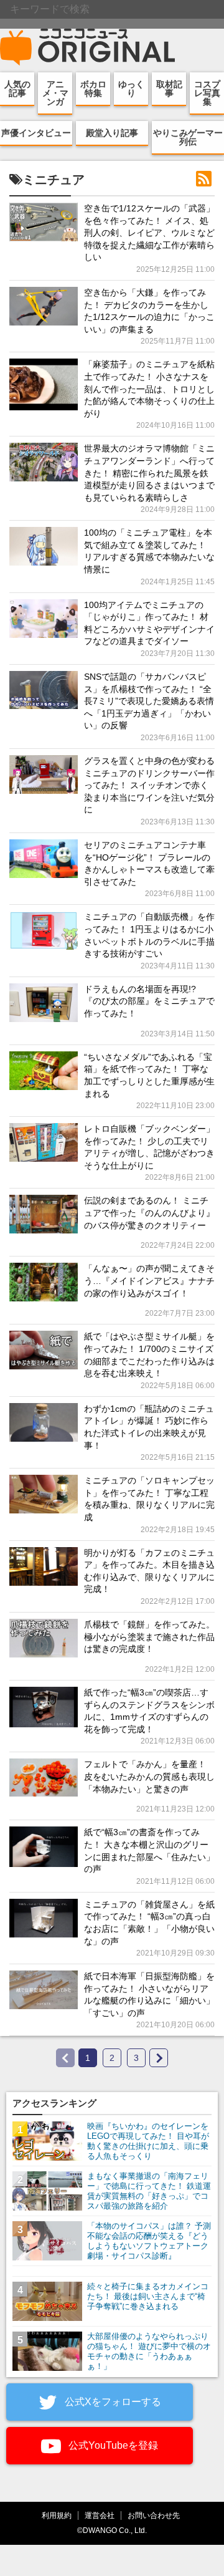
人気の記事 (17, 89)
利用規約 (57, 2515)
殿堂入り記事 (112, 133)
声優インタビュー (36, 133)
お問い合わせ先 (154, 2515)
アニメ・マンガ (55, 93)
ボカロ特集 (93, 89)
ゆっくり (131, 89)
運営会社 (100, 2515)
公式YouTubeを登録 (112, 2445)
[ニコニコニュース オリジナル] (88, 47)
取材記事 (169, 89)
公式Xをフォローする (112, 2402)
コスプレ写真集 (207, 93)
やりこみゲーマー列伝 (188, 137)
